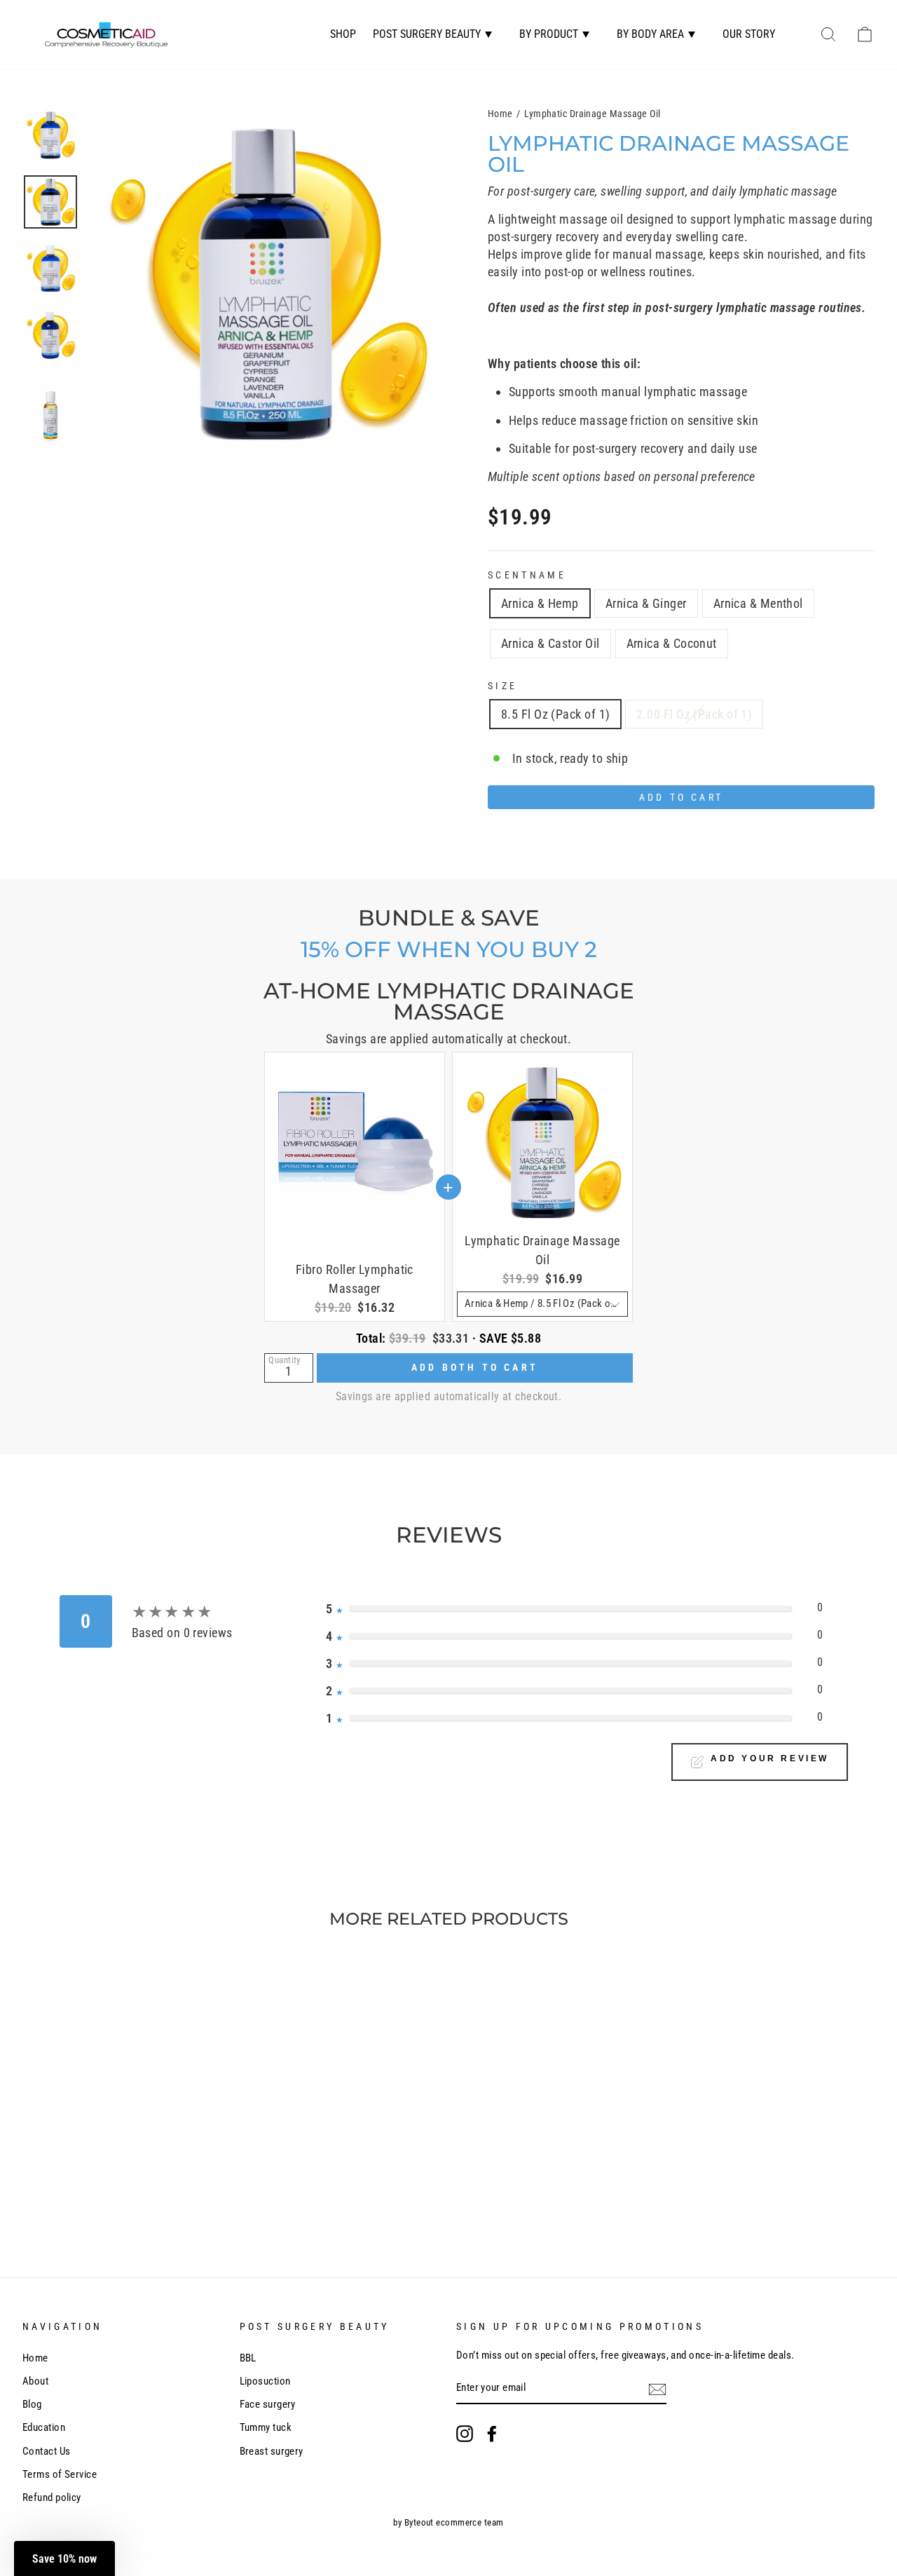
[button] (64, 2558)
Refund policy (52, 2497)
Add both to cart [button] (475, 1367)
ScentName (527, 575)
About (35, 2381)
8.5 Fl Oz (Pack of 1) (555, 714)
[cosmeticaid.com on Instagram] (465, 2434)
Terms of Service (60, 2474)
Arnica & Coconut (672, 643)
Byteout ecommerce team (454, 2522)
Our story (749, 34)
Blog (32, 2404)
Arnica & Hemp (540, 603)
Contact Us (47, 2451)
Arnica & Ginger (646, 603)
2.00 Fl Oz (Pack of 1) (694, 714)
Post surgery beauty (427, 34)
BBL (248, 2358)
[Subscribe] (657, 2389)
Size (502, 686)
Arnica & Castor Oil (550, 643)
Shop (343, 34)
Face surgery (268, 2404)
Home (500, 114)
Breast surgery (272, 2451)
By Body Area (650, 34)
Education (44, 2427)
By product (549, 34)
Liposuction (265, 2381)
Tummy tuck (266, 2427)
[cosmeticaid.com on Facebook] (492, 2434)
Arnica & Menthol (758, 603)
